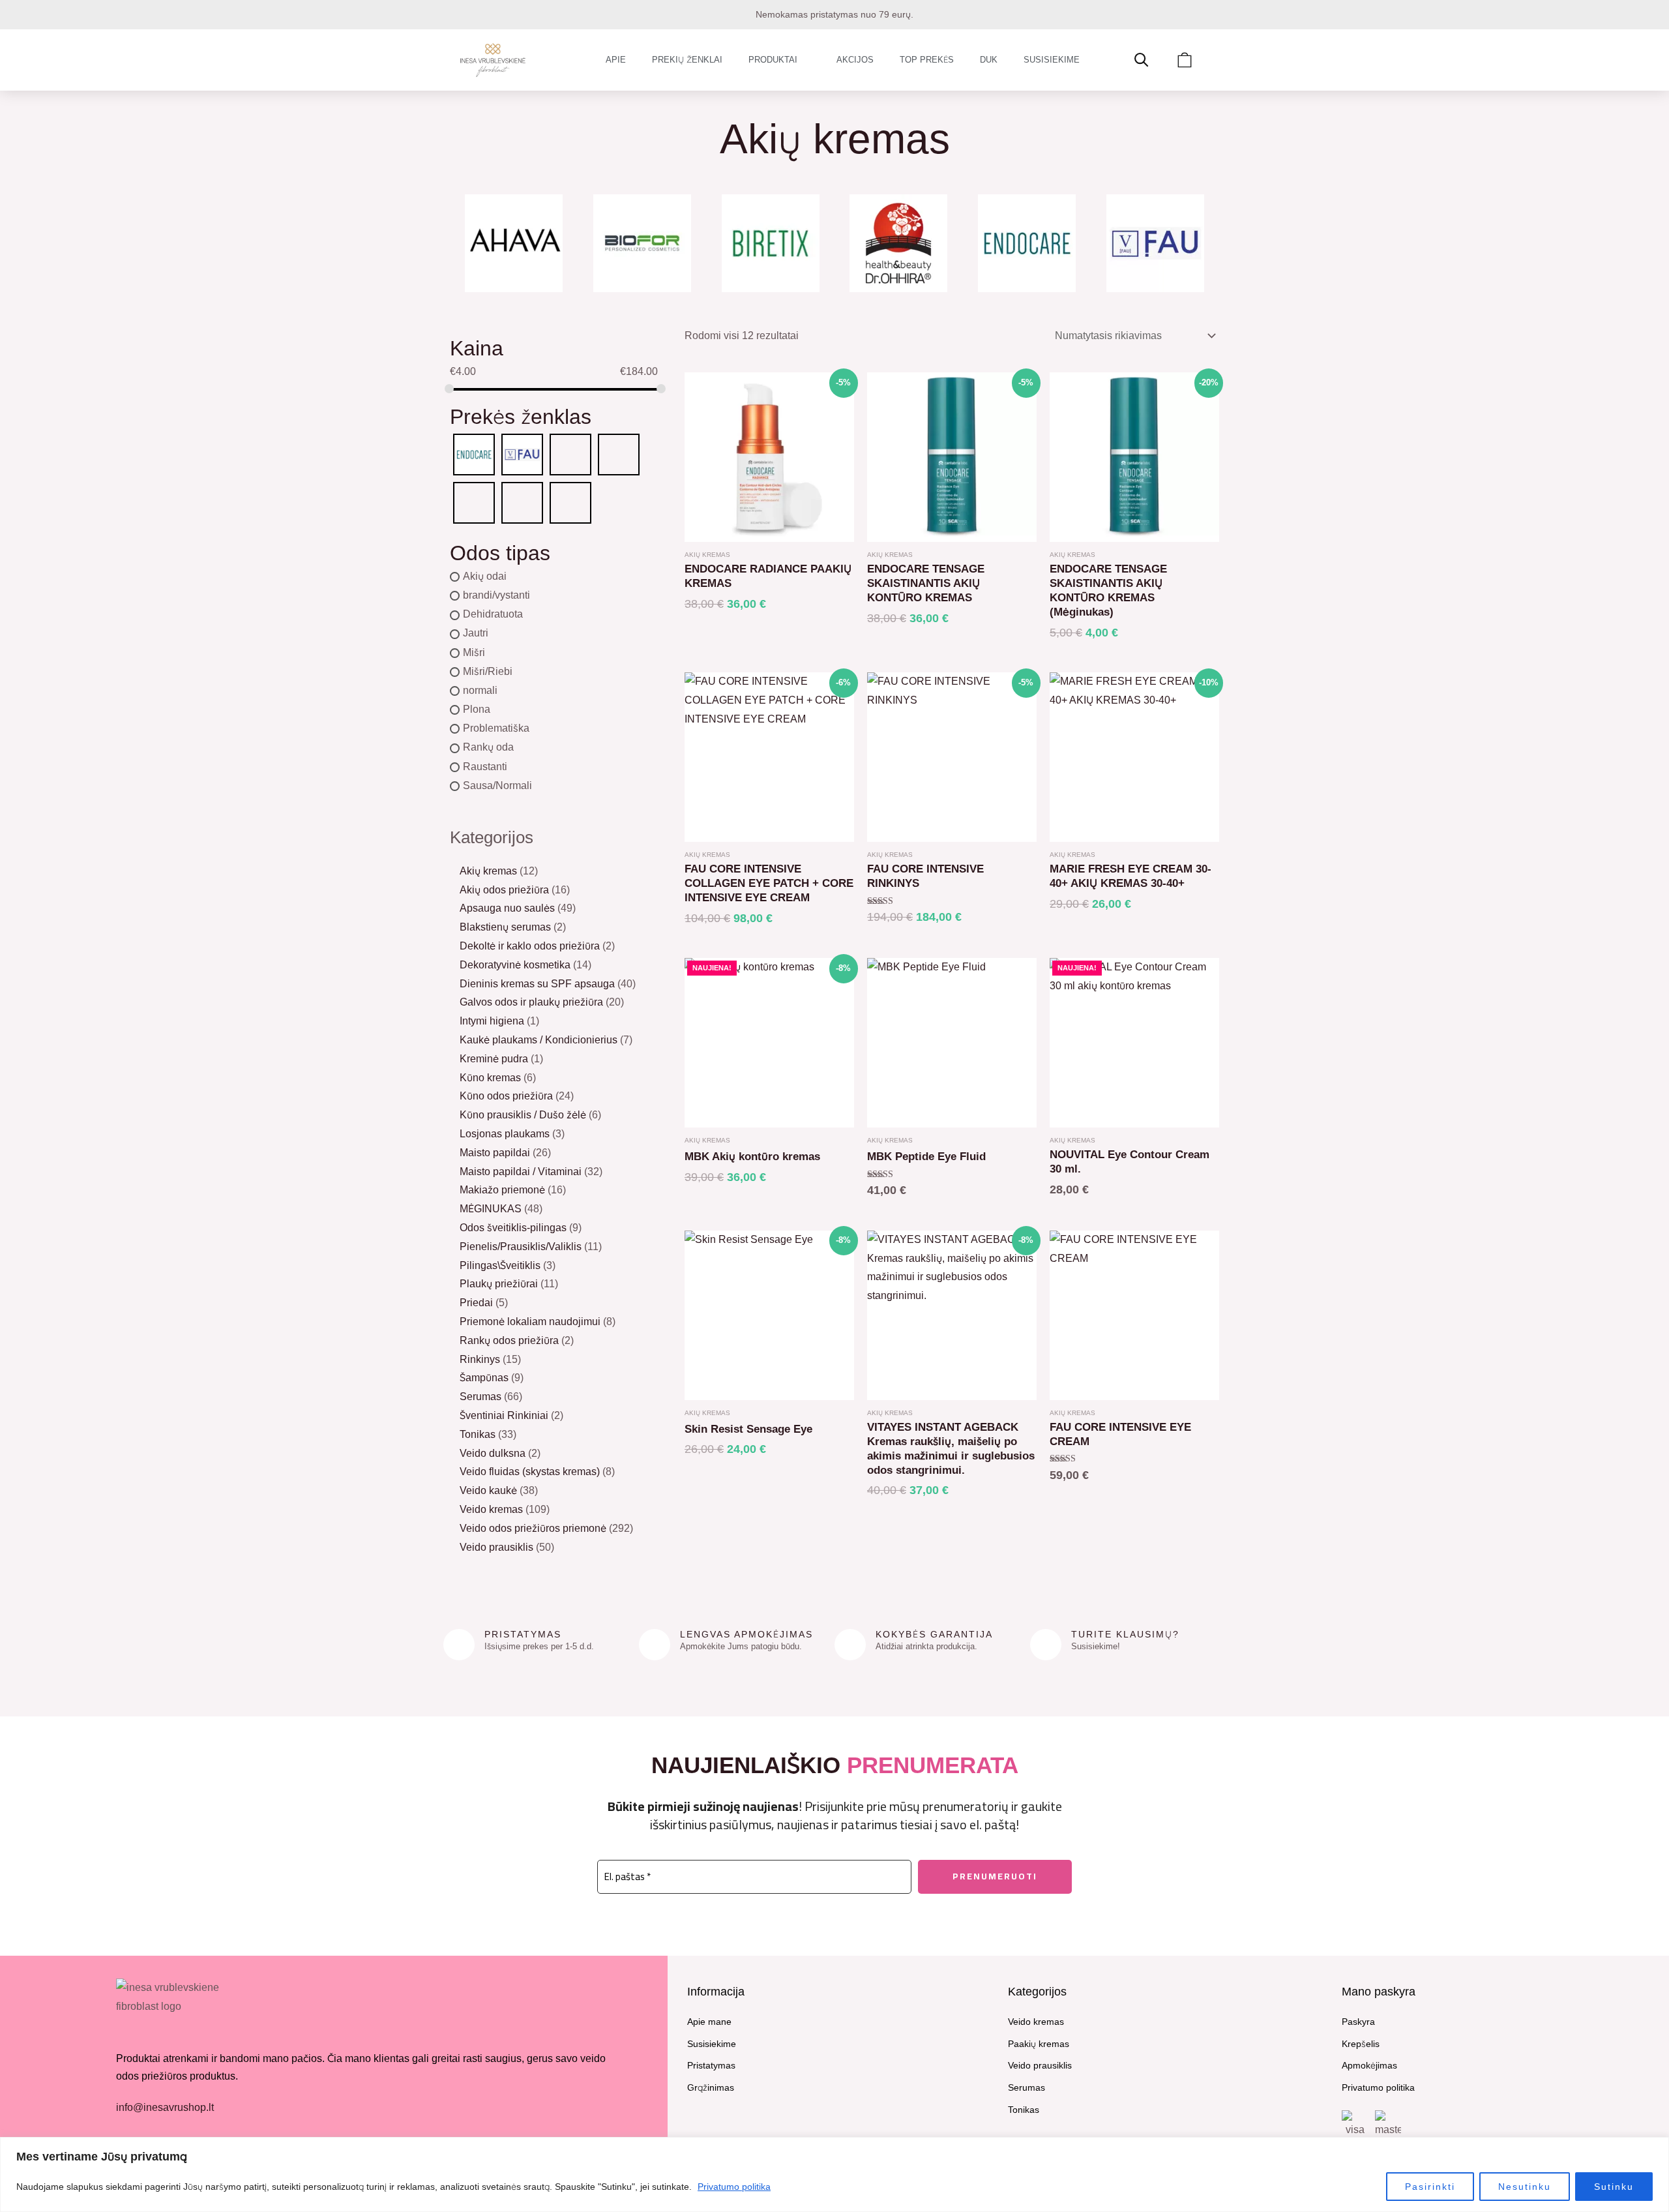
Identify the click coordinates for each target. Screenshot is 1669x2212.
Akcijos (855, 60)
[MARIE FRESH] (570, 454)
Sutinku (1614, 2187)
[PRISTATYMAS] (459, 1645)
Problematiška (496, 729)
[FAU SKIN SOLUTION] (522, 454)
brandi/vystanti (496, 595)
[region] (834, 2175)
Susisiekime (1052, 60)
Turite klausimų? (1125, 1634)
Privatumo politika (734, 2187)
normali (480, 690)
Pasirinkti (1430, 2187)
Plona (477, 709)
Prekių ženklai (687, 60)
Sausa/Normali (497, 785)
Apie (616, 60)
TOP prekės (927, 60)
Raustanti (485, 767)
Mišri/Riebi (488, 671)
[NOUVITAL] (474, 502)
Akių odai (485, 576)
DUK (989, 60)
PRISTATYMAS (523, 1634)
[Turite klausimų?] (1046, 1645)
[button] (463, 244)
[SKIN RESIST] (522, 502)
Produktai (773, 60)
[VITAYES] (570, 502)
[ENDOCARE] (474, 454)
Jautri (476, 634)
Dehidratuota (493, 615)
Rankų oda (488, 748)
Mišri (474, 652)
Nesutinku (1525, 2187)
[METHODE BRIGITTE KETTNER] (619, 454)
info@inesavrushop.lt (165, 2107)
